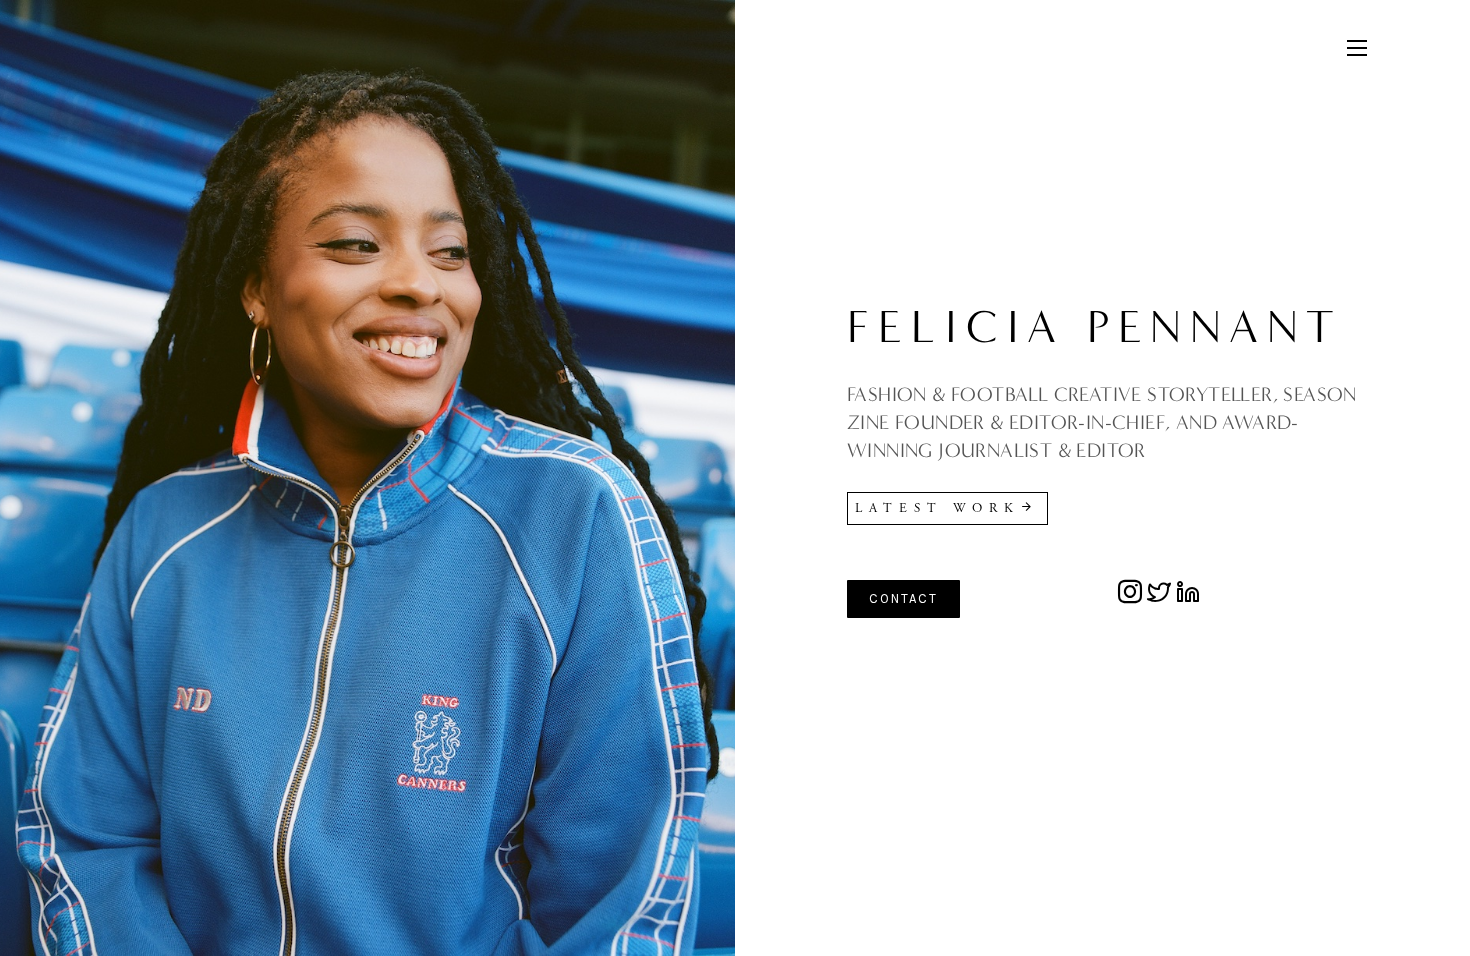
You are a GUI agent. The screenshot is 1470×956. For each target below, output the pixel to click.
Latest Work (937, 508)
